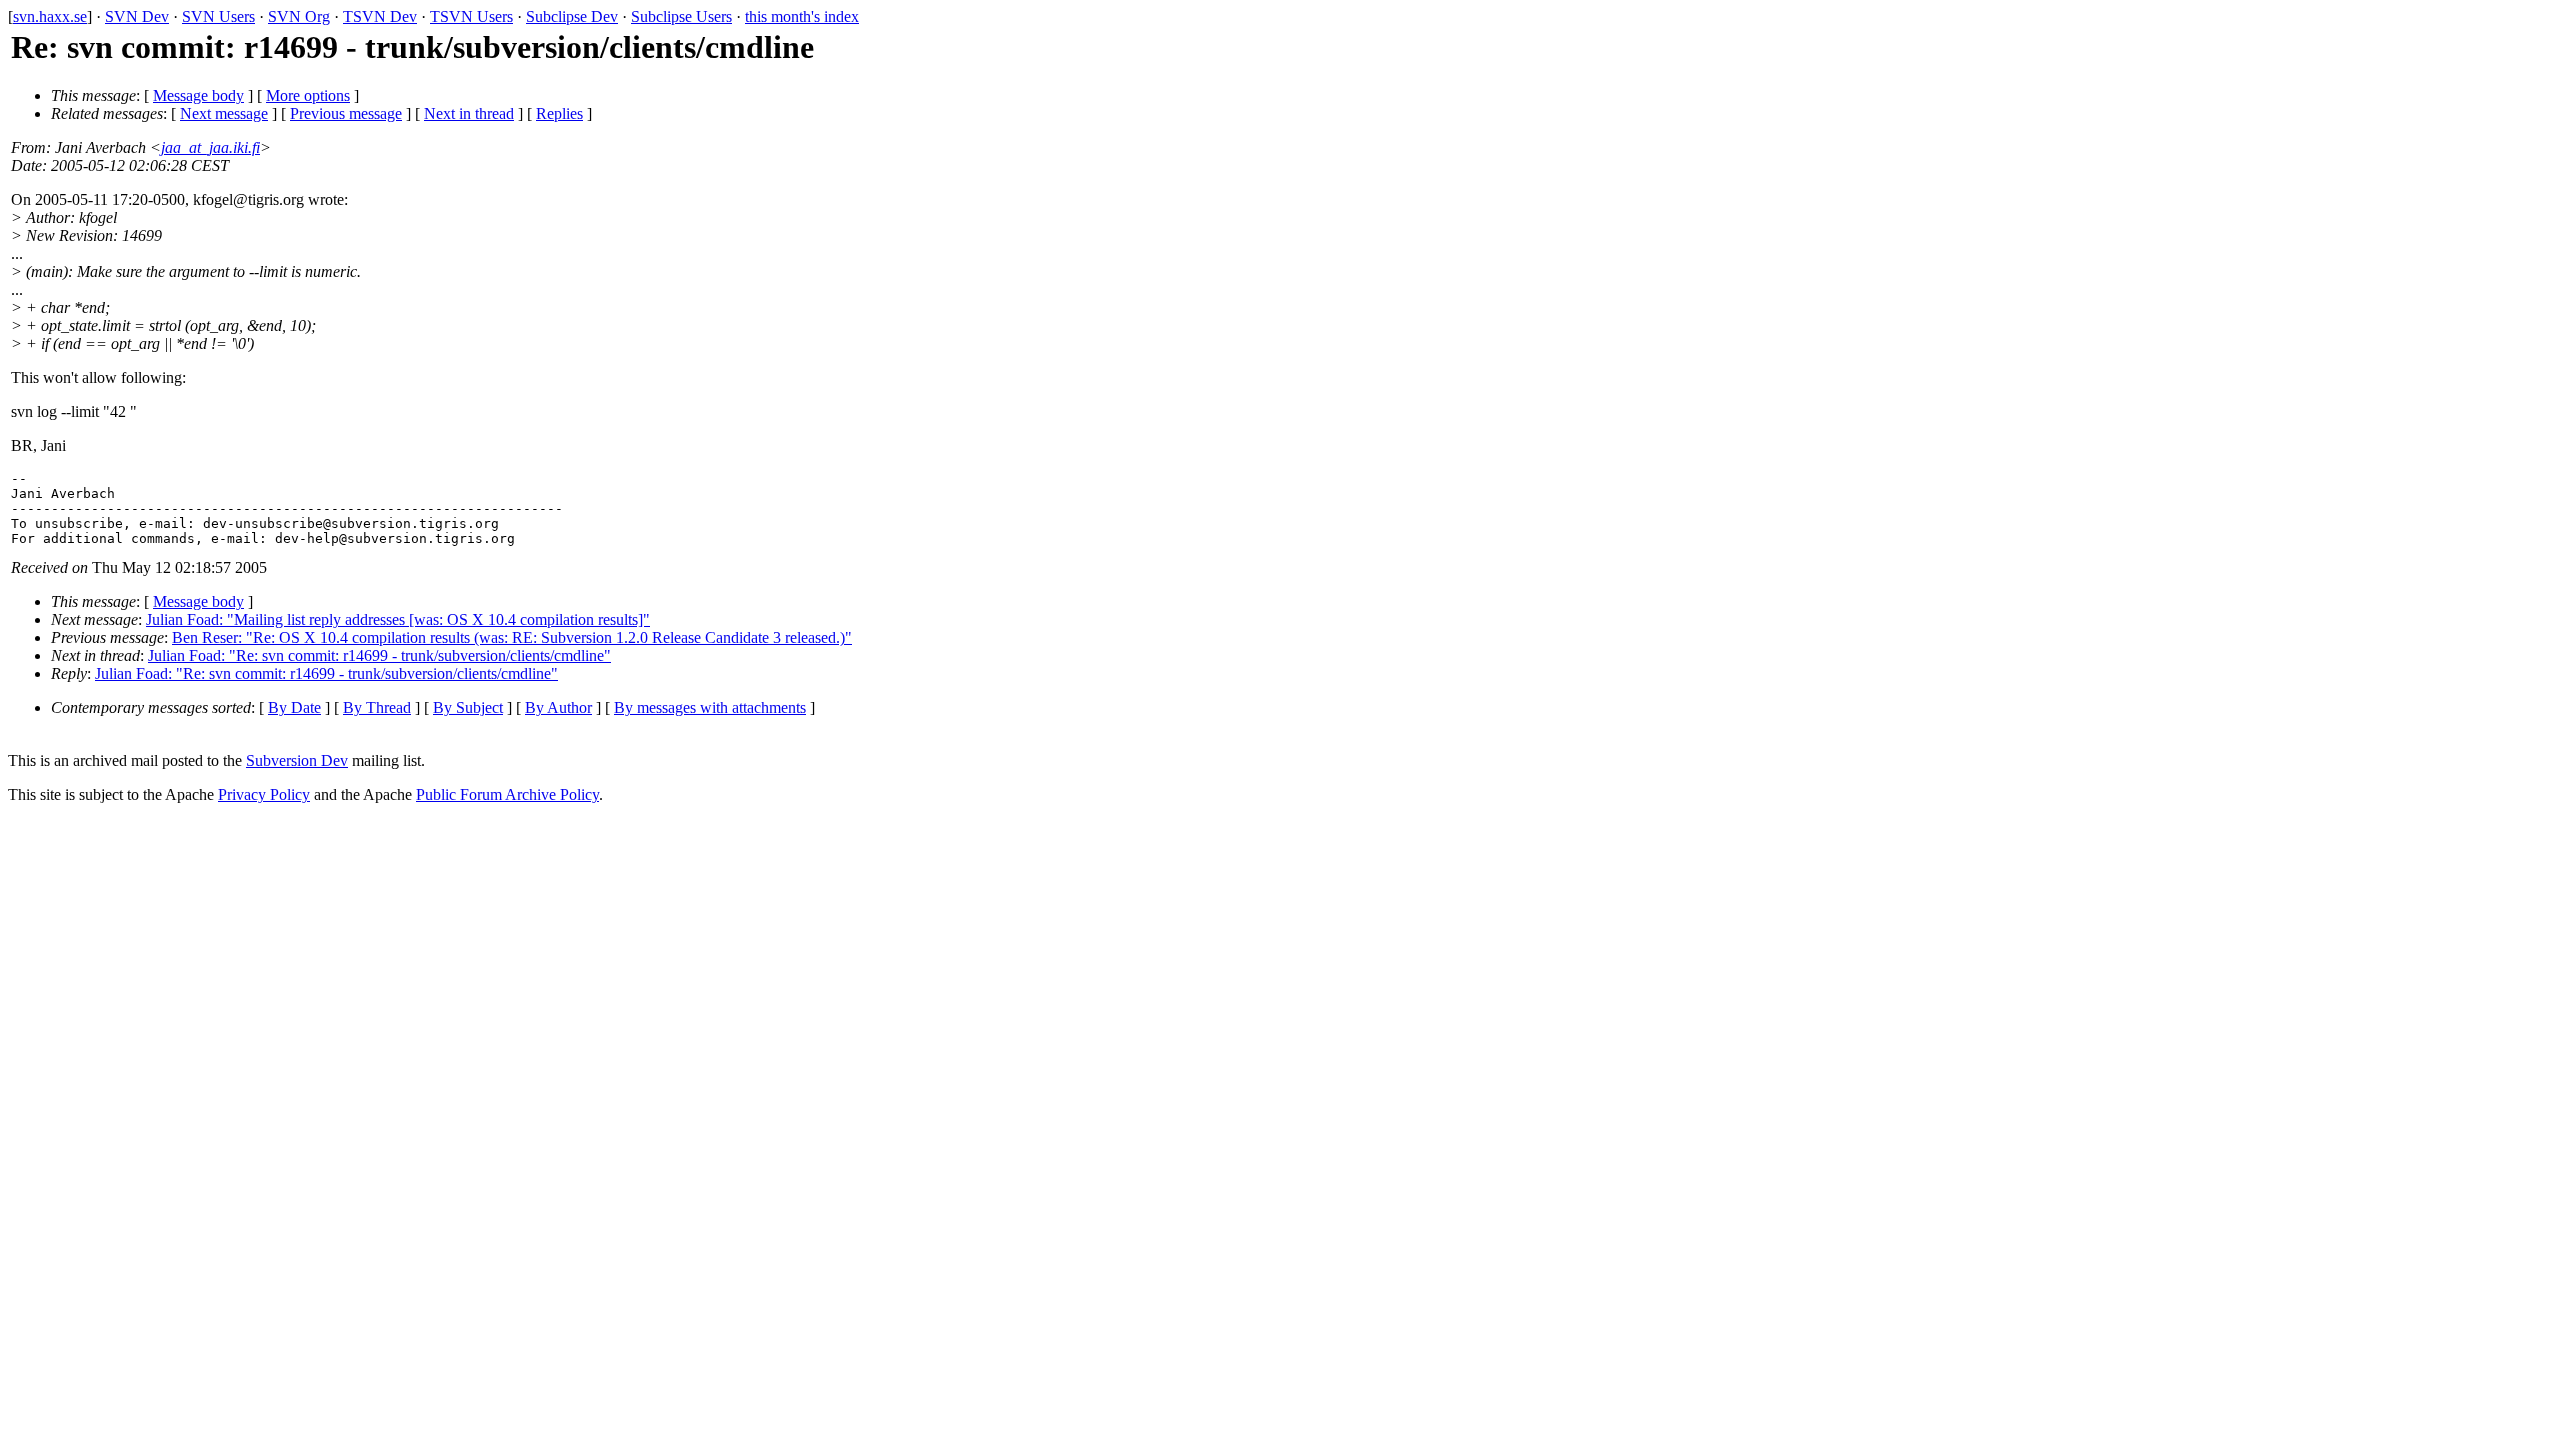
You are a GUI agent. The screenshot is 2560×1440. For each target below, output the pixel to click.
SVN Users (218, 16)
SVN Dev (137, 16)
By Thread (377, 707)
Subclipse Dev (572, 16)
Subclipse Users (681, 16)
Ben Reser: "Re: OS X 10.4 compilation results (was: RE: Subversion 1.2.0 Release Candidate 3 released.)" (512, 637)
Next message (224, 113)
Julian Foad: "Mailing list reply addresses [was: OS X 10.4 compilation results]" (398, 619)
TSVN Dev (380, 16)
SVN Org (299, 16)
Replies (559, 113)
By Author (558, 707)
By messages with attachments (710, 707)
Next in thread (469, 113)
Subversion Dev (297, 760)
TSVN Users (471, 16)
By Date (294, 707)
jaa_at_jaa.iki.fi (210, 147)
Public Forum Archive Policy (507, 794)
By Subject (468, 707)
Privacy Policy (264, 794)
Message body (198, 95)
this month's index (802, 16)
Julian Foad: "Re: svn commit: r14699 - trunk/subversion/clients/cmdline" (379, 655)
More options (308, 95)
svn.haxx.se (50, 16)
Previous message (346, 113)
